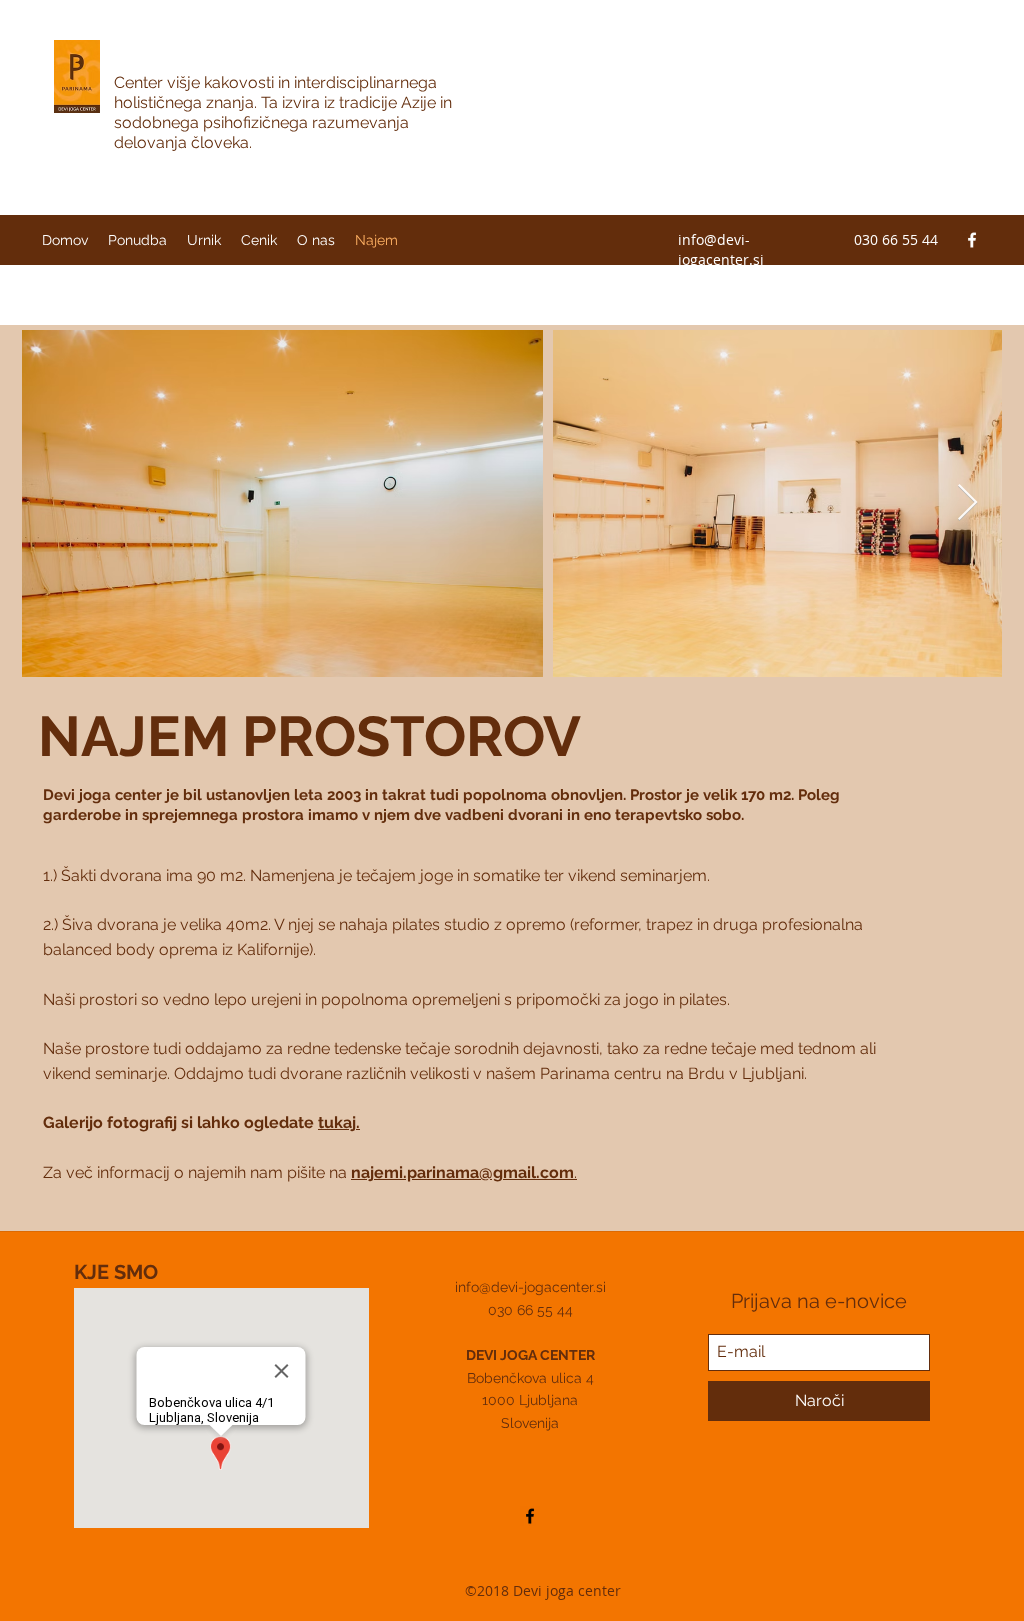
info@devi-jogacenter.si (721, 249)
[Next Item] (967, 503)
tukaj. (339, 1122)
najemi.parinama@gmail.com (462, 1172)
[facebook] (972, 240)
